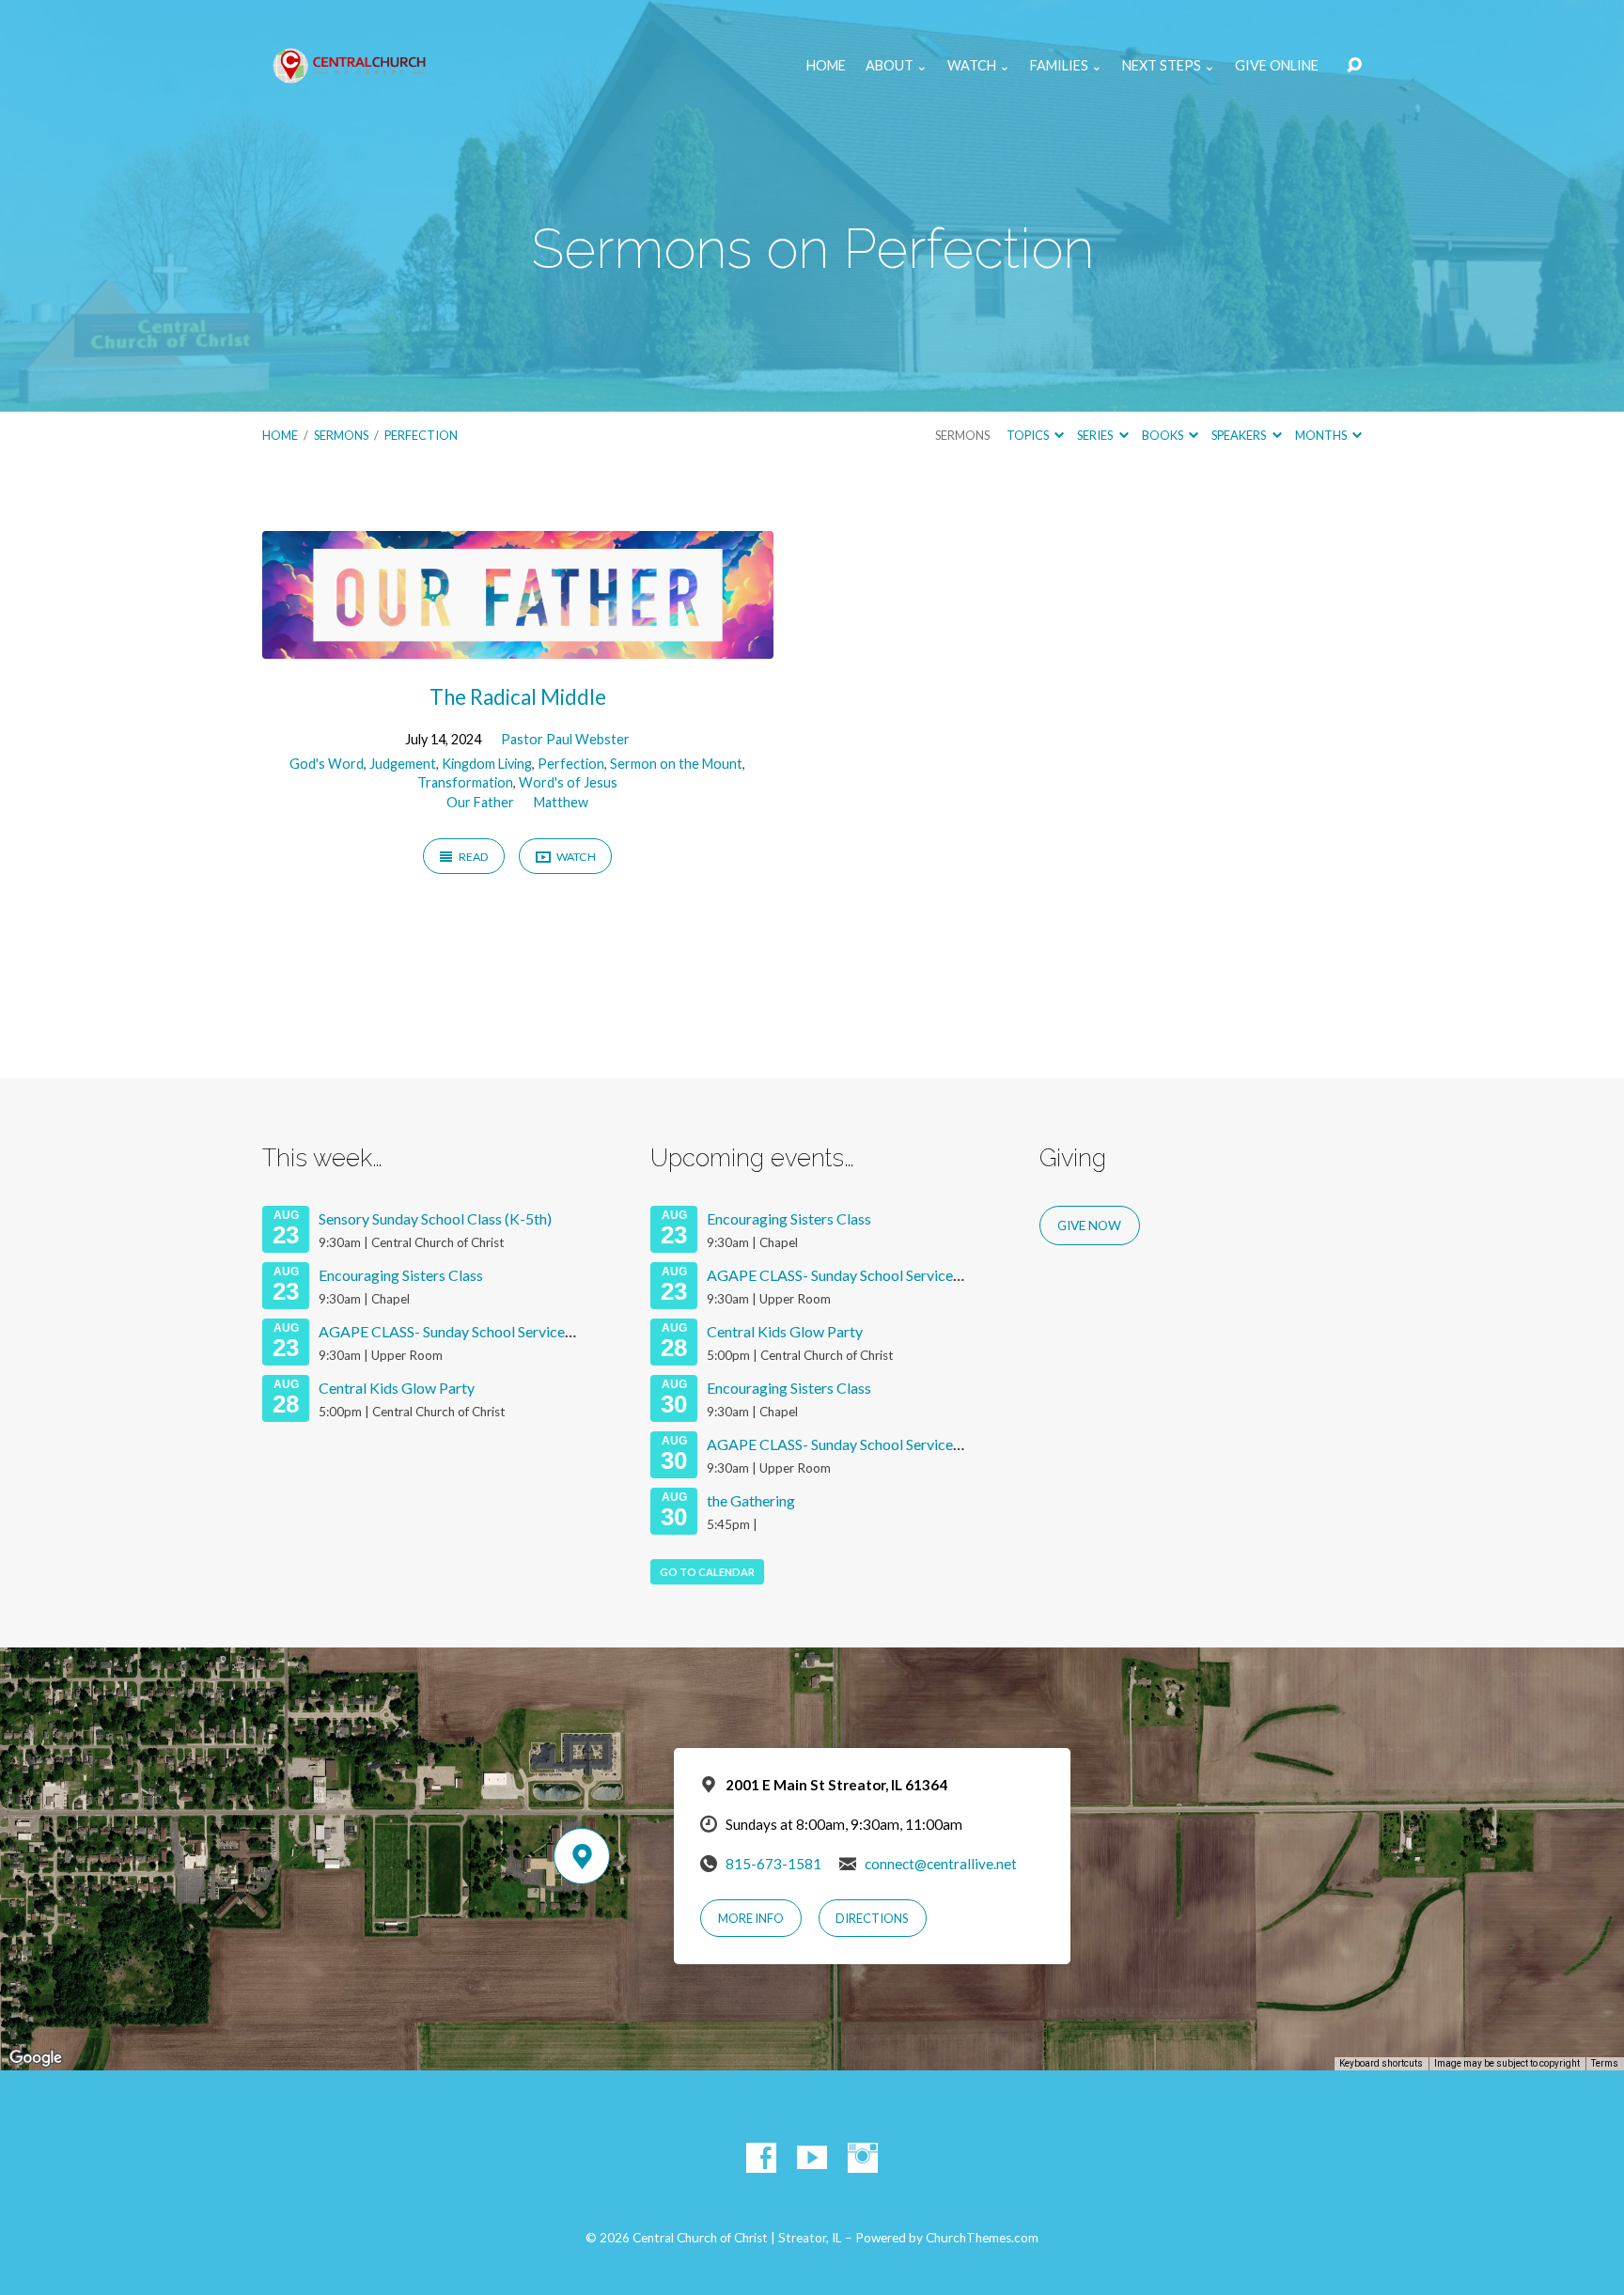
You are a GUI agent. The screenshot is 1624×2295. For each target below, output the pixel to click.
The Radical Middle (518, 697)
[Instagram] (863, 2158)
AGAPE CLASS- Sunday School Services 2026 (463, 1331)
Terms (1605, 2063)
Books (1163, 435)
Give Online (1277, 66)
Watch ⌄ (979, 66)
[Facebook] (761, 2158)
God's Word (327, 764)
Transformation (465, 782)
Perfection (421, 435)
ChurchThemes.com (982, 2238)
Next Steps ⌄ (1169, 66)
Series (1096, 435)
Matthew (561, 802)
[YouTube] (812, 2158)
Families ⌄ (1066, 66)
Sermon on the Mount (676, 764)
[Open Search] (1354, 66)
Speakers (1240, 435)
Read (473, 857)
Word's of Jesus (568, 782)
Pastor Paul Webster (565, 739)
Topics (1029, 435)
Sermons (341, 435)
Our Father (480, 802)
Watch (575, 857)
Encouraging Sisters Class (401, 1275)
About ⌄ (897, 66)
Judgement (403, 764)
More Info (751, 1918)
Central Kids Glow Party (397, 1388)
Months (1322, 435)
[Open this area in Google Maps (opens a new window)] (36, 2058)
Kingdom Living (487, 764)
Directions (872, 1918)
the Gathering (751, 1500)
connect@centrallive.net (941, 1864)
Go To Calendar (707, 1572)
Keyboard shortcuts (1381, 2063)
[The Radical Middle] (518, 644)
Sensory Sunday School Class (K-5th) (435, 1218)
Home (826, 66)
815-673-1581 (773, 1864)
